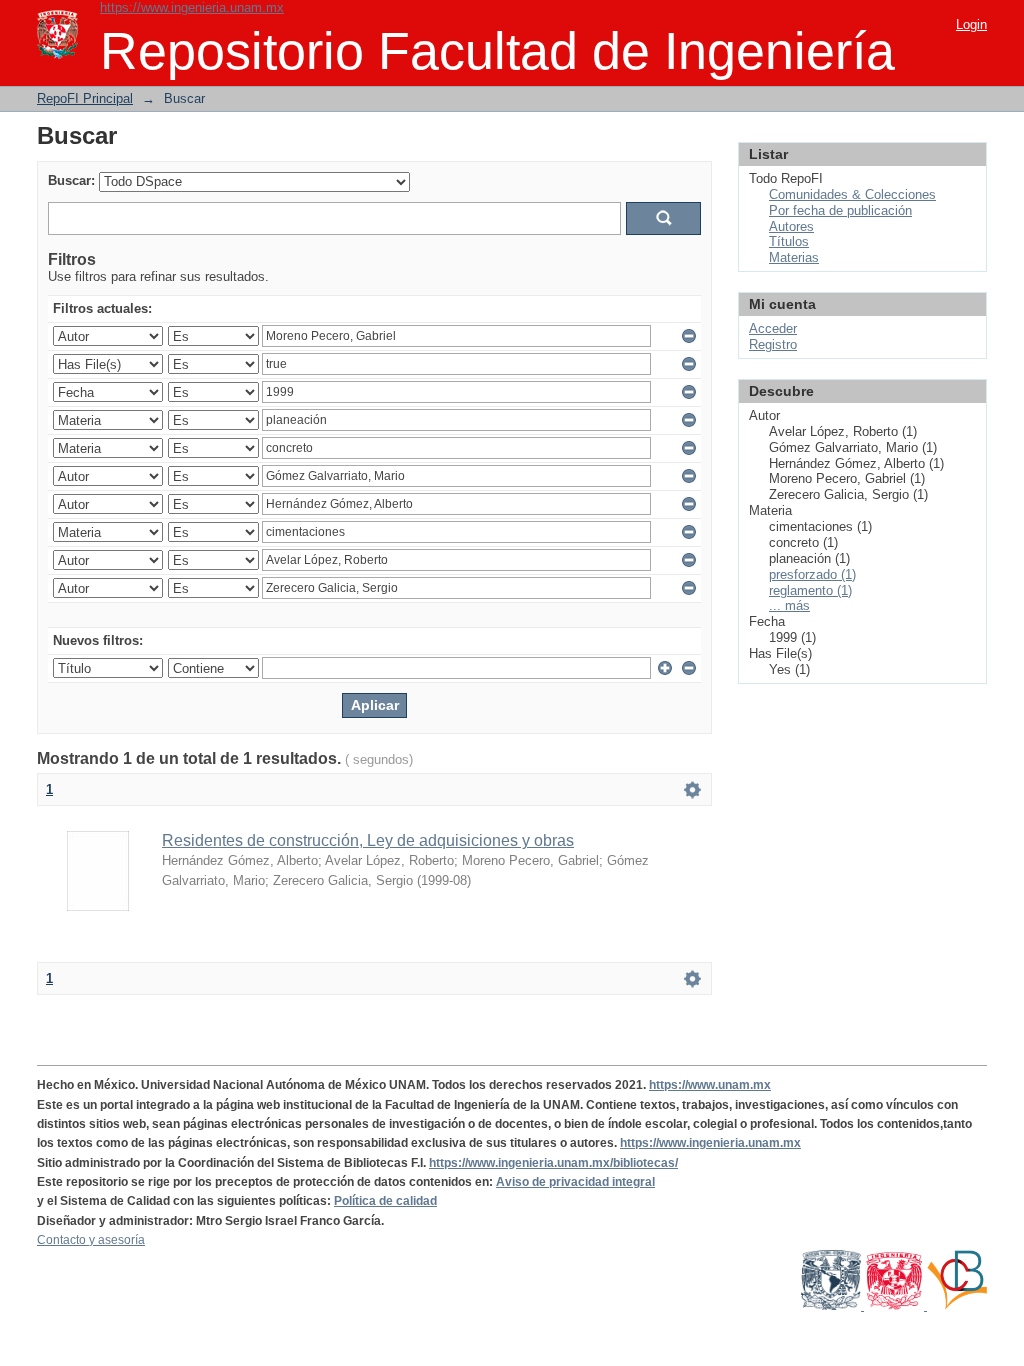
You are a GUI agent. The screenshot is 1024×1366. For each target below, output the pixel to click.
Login (971, 24)
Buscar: (71, 180)
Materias (794, 257)
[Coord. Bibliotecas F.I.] (957, 1306)
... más (789, 605)
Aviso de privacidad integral (575, 1182)
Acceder (773, 328)
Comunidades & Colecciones (852, 194)
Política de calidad (385, 1201)
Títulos (789, 241)
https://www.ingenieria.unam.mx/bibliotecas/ (553, 1163)
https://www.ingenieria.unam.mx (192, 7)
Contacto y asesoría (91, 1240)
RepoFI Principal (85, 98)
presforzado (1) (812, 574)
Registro (773, 344)
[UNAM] (832, 1306)
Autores (791, 226)
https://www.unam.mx (710, 1085)
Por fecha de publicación (840, 210)
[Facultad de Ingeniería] (895, 1306)
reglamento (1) (810, 590)
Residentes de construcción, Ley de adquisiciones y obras (368, 840)
